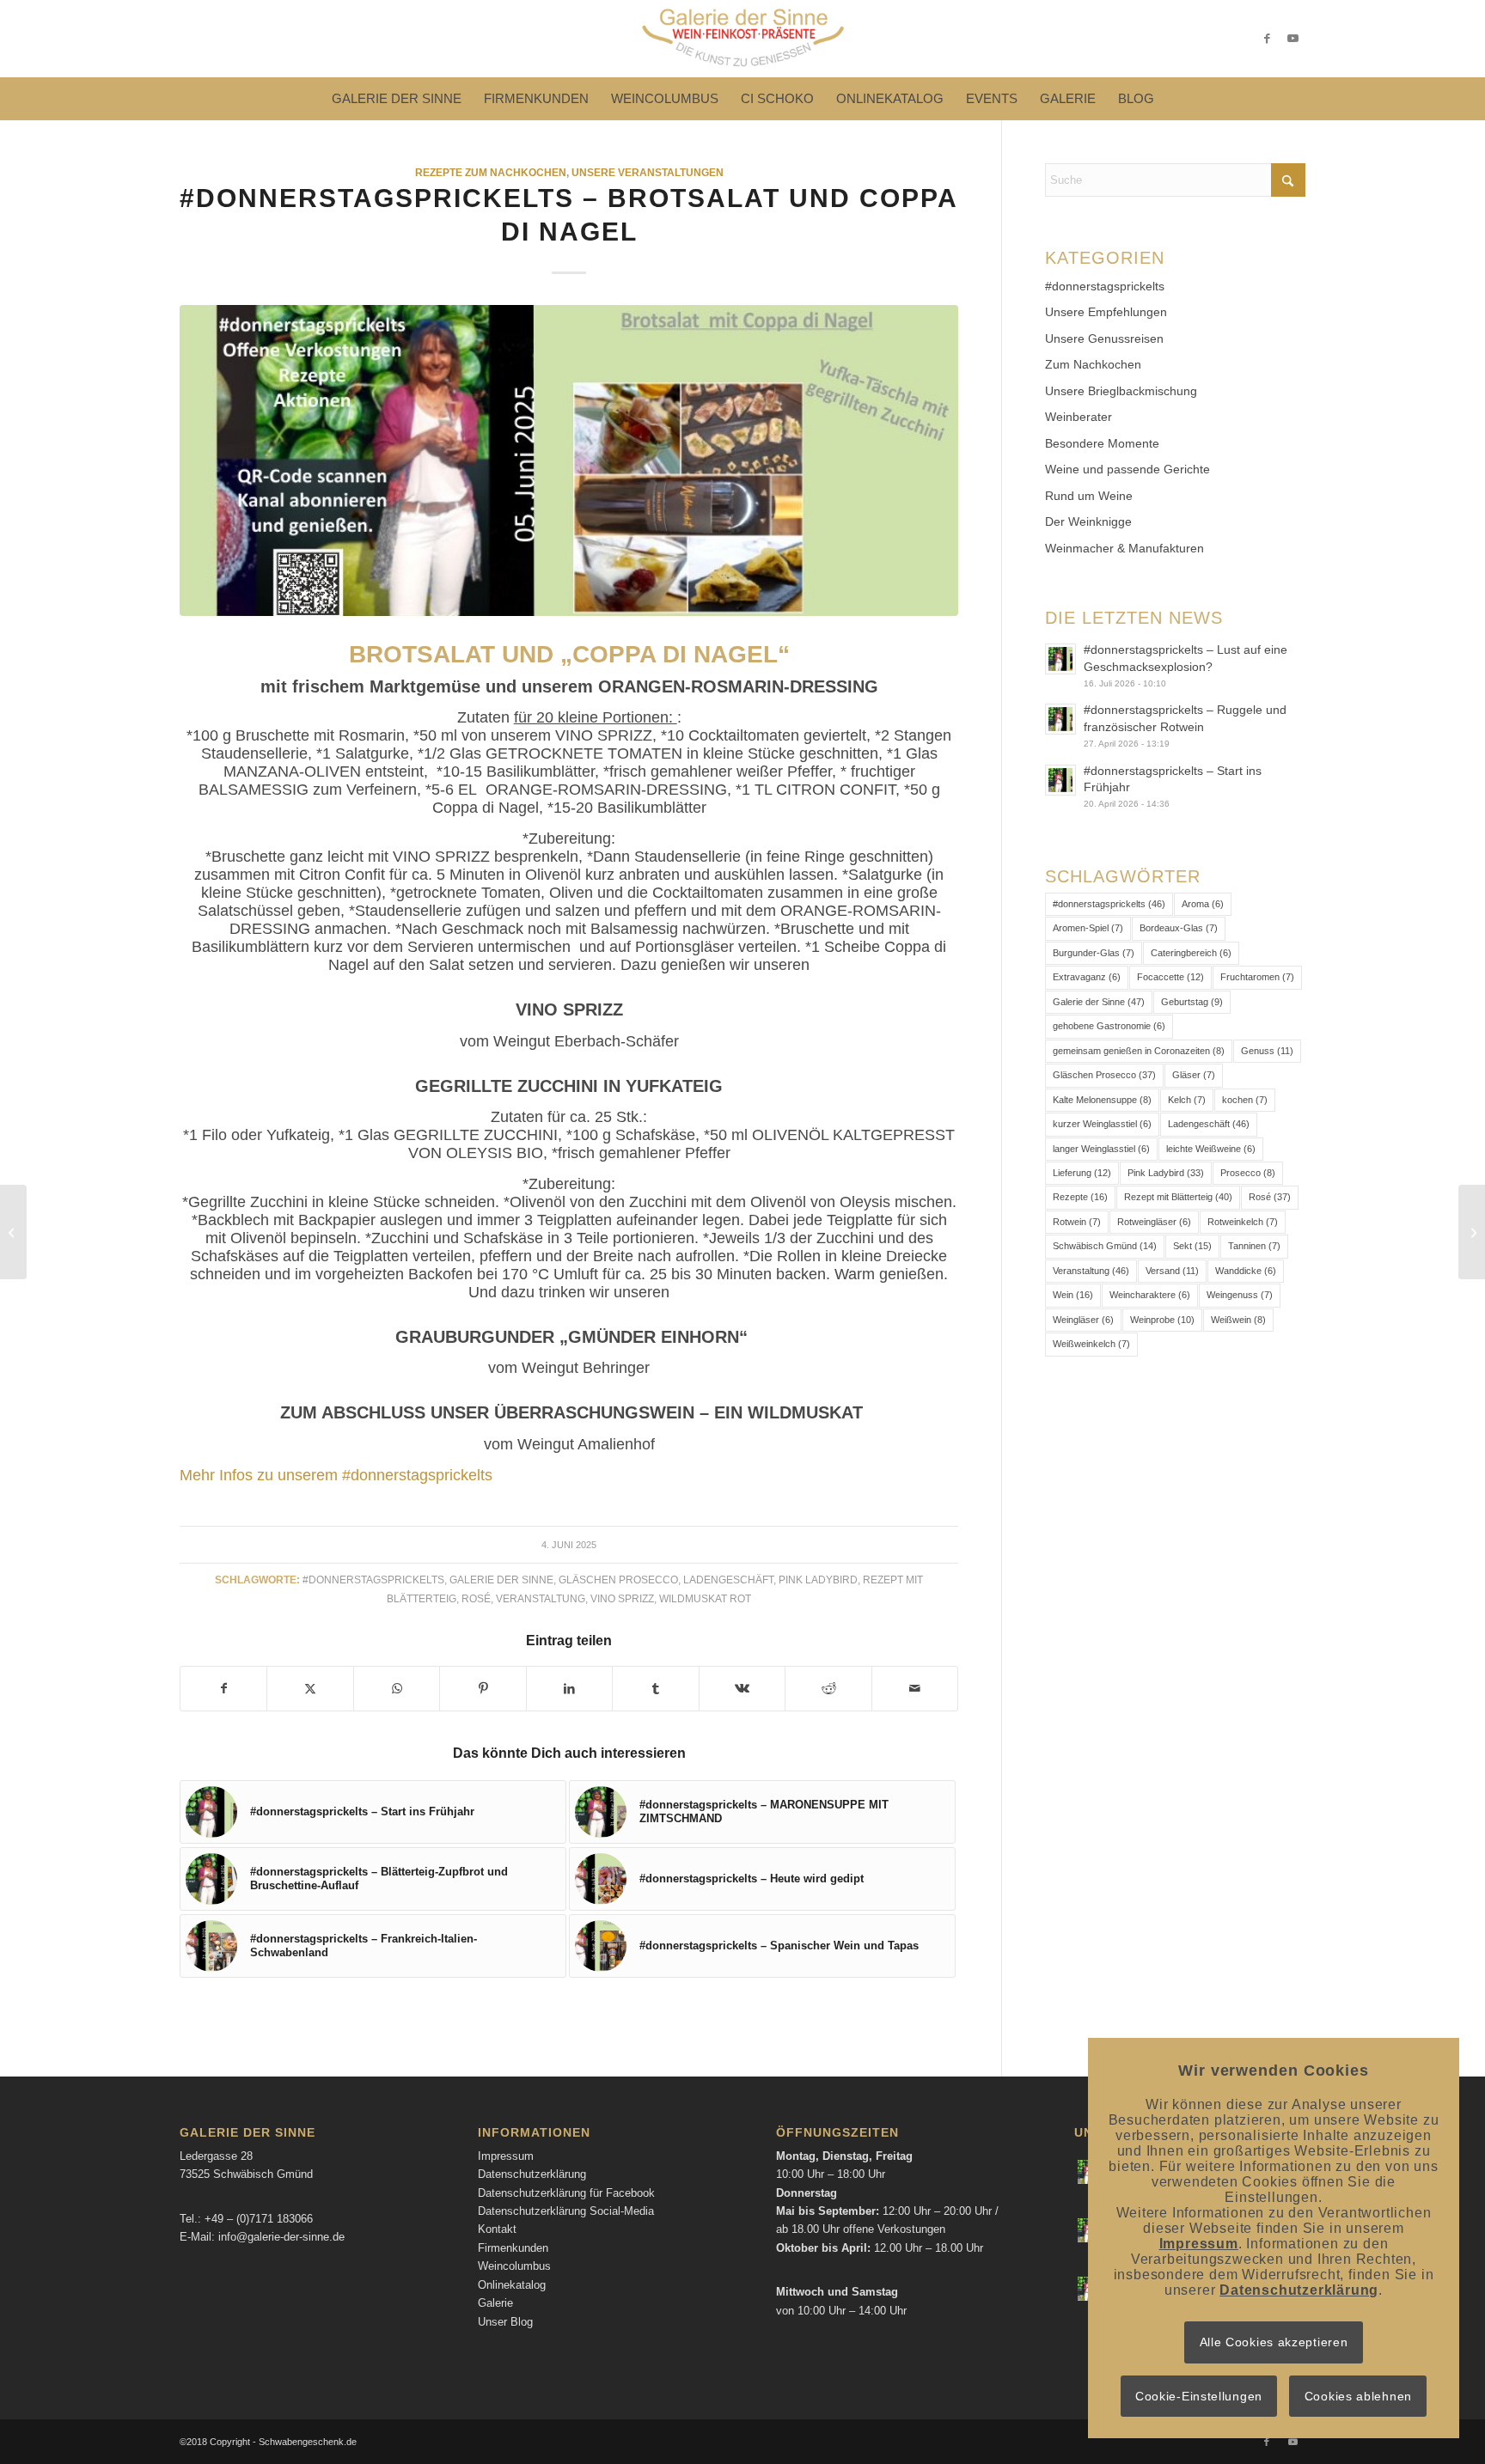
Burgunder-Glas (1094, 953)
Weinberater (1079, 417)
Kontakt (497, 2229)
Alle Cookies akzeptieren (1274, 2342)
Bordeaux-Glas (1179, 928)
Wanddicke (1246, 1271)
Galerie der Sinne (501, 1580)
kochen (1245, 1100)
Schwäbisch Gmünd (1105, 1246)
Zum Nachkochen (1093, 364)
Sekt (1192, 1246)
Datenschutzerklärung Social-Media (566, 2211)
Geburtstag (1192, 1002)
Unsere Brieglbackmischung (1121, 391)
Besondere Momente (1102, 443)
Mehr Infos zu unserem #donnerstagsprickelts (336, 1475)
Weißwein (1238, 1320)
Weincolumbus (514, 2266)
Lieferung (1082, 1173)
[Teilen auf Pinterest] (483, 1689)
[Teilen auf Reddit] (828, 1689)
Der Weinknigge (1088, 521)
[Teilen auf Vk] (742, 1689)
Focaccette (1170, 977)
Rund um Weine (1089, 496)
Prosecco (1248, 1173)
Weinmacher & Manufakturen (1124, 548)
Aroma (1203, 904)
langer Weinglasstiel (1101, 1149)
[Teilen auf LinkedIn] (569, 1689)
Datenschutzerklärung (532, 2174)
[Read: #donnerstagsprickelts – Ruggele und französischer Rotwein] (1060, 719)
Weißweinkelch (1091, 1344)
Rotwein (1077, 1222)
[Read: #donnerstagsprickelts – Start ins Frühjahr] (1060, 780)
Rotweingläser (1154, 1222)
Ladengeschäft (728, 1580)
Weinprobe (1162, 1320)
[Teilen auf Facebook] (223, 1689)
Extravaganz (1087, 977)
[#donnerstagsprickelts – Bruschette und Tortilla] (13, 1232)
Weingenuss (1240, 1295)
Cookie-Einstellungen (1199, 2396)
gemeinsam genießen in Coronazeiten (1139, 1051)
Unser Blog (505, 2322)
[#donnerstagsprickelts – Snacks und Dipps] (1472, 1232)
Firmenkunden (513, 2248)
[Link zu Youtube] (1292, 39)
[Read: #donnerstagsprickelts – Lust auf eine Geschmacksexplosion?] (1060, 659)
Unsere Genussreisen (1104, 338)
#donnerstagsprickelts (373, 1580)
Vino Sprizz (622, 1598)
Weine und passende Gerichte (1127, 469)
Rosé (476, 1598)
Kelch (1187, 1100)
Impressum (506, 2156)
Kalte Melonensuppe (1102, 1100)
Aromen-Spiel (1088, 928)
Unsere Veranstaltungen (648, 172)
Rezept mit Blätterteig (1178, 1197)
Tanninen (1254, 1246)
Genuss (1267, 1051)
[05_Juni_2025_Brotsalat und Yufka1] (569, 460)
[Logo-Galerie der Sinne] (742, 39)
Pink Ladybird (818, 1580)
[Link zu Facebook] (1267, 39)
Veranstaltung (541, 1598)
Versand (1172, 1271)
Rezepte (1080, 1197)
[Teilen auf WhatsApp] (397, 1689)
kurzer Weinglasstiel (1102, 1124)
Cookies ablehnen (1358, 2396)
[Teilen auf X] (310, 1689)
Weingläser (1083, 1320)
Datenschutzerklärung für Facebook (566, 2193)
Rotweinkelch (1243, 1222)
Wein (1073, 1295)
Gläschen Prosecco (618, 1580)
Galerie (495, 2303)
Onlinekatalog (512, 2285)
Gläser (1194, 1075)
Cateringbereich (1191, 953)
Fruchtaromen (1257, 977)
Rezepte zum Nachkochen (491, 172)
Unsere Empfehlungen (1106, 312)
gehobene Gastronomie (1109, 1026)
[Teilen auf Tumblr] (655, 1689)
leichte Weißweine (1211, 1149)
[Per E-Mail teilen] (915, 1689)
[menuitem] (397, 99)
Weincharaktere (1150, 1295)
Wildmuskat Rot (705, 1598)
